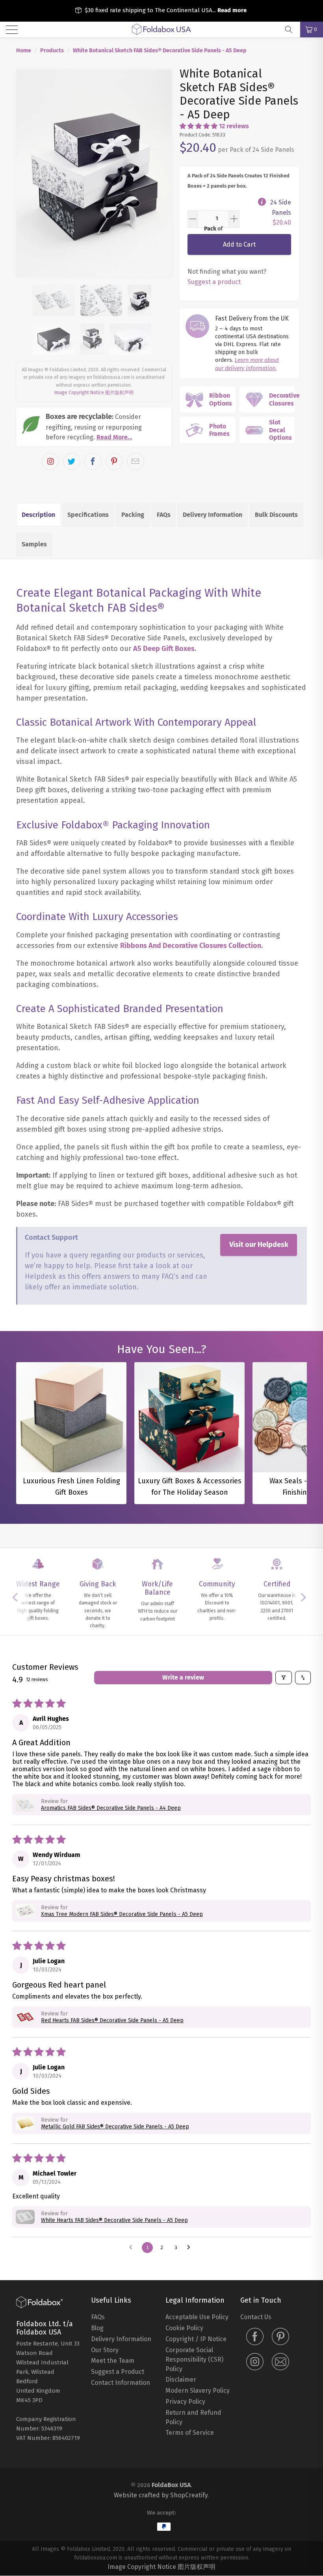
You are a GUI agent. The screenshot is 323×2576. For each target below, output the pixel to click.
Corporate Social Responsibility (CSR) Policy (194, 2359)
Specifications (88, 515)
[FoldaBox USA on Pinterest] (280, 2337)
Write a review (183, 1677)
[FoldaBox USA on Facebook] (255, 2337)
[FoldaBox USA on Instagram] (255, 2362)
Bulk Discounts (276, 515)
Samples (34, 544)
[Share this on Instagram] (50, 461)
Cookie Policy (184, 2328)
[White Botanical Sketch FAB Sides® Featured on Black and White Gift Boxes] (94, 173)
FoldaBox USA (171, 2485)
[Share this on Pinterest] (114, 461)
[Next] (161, 173)
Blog (97, 2328)
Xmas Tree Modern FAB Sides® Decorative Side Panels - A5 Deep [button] (122, 1914)
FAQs (164, 515)
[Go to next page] (191, 2248)
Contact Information (121, 2383)
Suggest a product (214, 282)
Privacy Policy (185, 2402)
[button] (199, 126)
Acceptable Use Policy (197, 2317)
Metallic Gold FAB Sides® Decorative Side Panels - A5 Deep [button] (115, 2127)
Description (38, 515)
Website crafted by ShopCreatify (161, 2495)
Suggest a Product (118, 2372)
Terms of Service (190, 2433)
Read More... (114, 437)
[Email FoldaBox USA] (280, 2362)
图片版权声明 (119, 393)
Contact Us (256, 2317)
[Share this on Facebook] (93, 461)
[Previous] (27, 173)
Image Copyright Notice (79, 393)
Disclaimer (181, 2380)
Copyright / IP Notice (196, 2339)
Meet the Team (113, 2361)
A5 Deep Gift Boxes (164, 649)
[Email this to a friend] (136, 461)
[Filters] (284, 1678)
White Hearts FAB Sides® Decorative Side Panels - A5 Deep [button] (114, 2220)
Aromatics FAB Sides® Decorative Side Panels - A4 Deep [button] (111, 1808)
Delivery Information (213, 515)
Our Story (105, 2350)
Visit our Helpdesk (259, 1245)
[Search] (291, 30)
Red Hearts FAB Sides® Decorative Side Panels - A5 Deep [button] (112, 2020)
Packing (133, 515)
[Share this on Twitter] (72, 461)
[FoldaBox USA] (161, 30)
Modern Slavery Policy (198, 2391)
